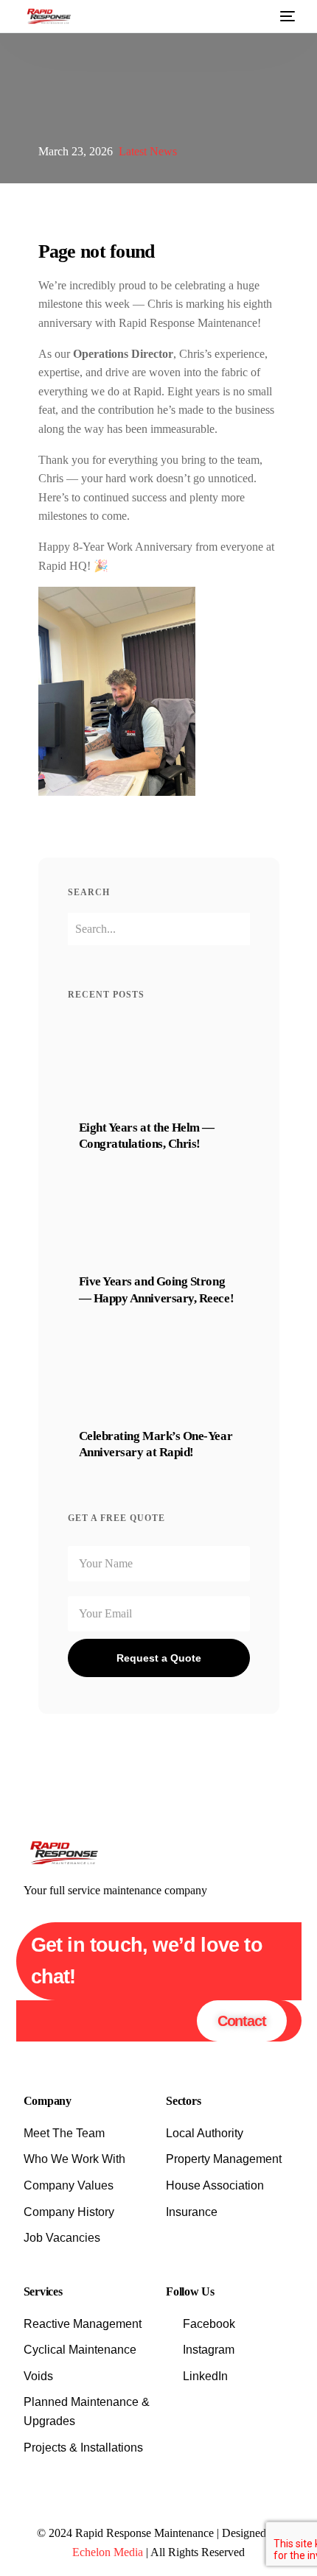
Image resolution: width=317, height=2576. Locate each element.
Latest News (148, 151)
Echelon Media (108, 2552)
